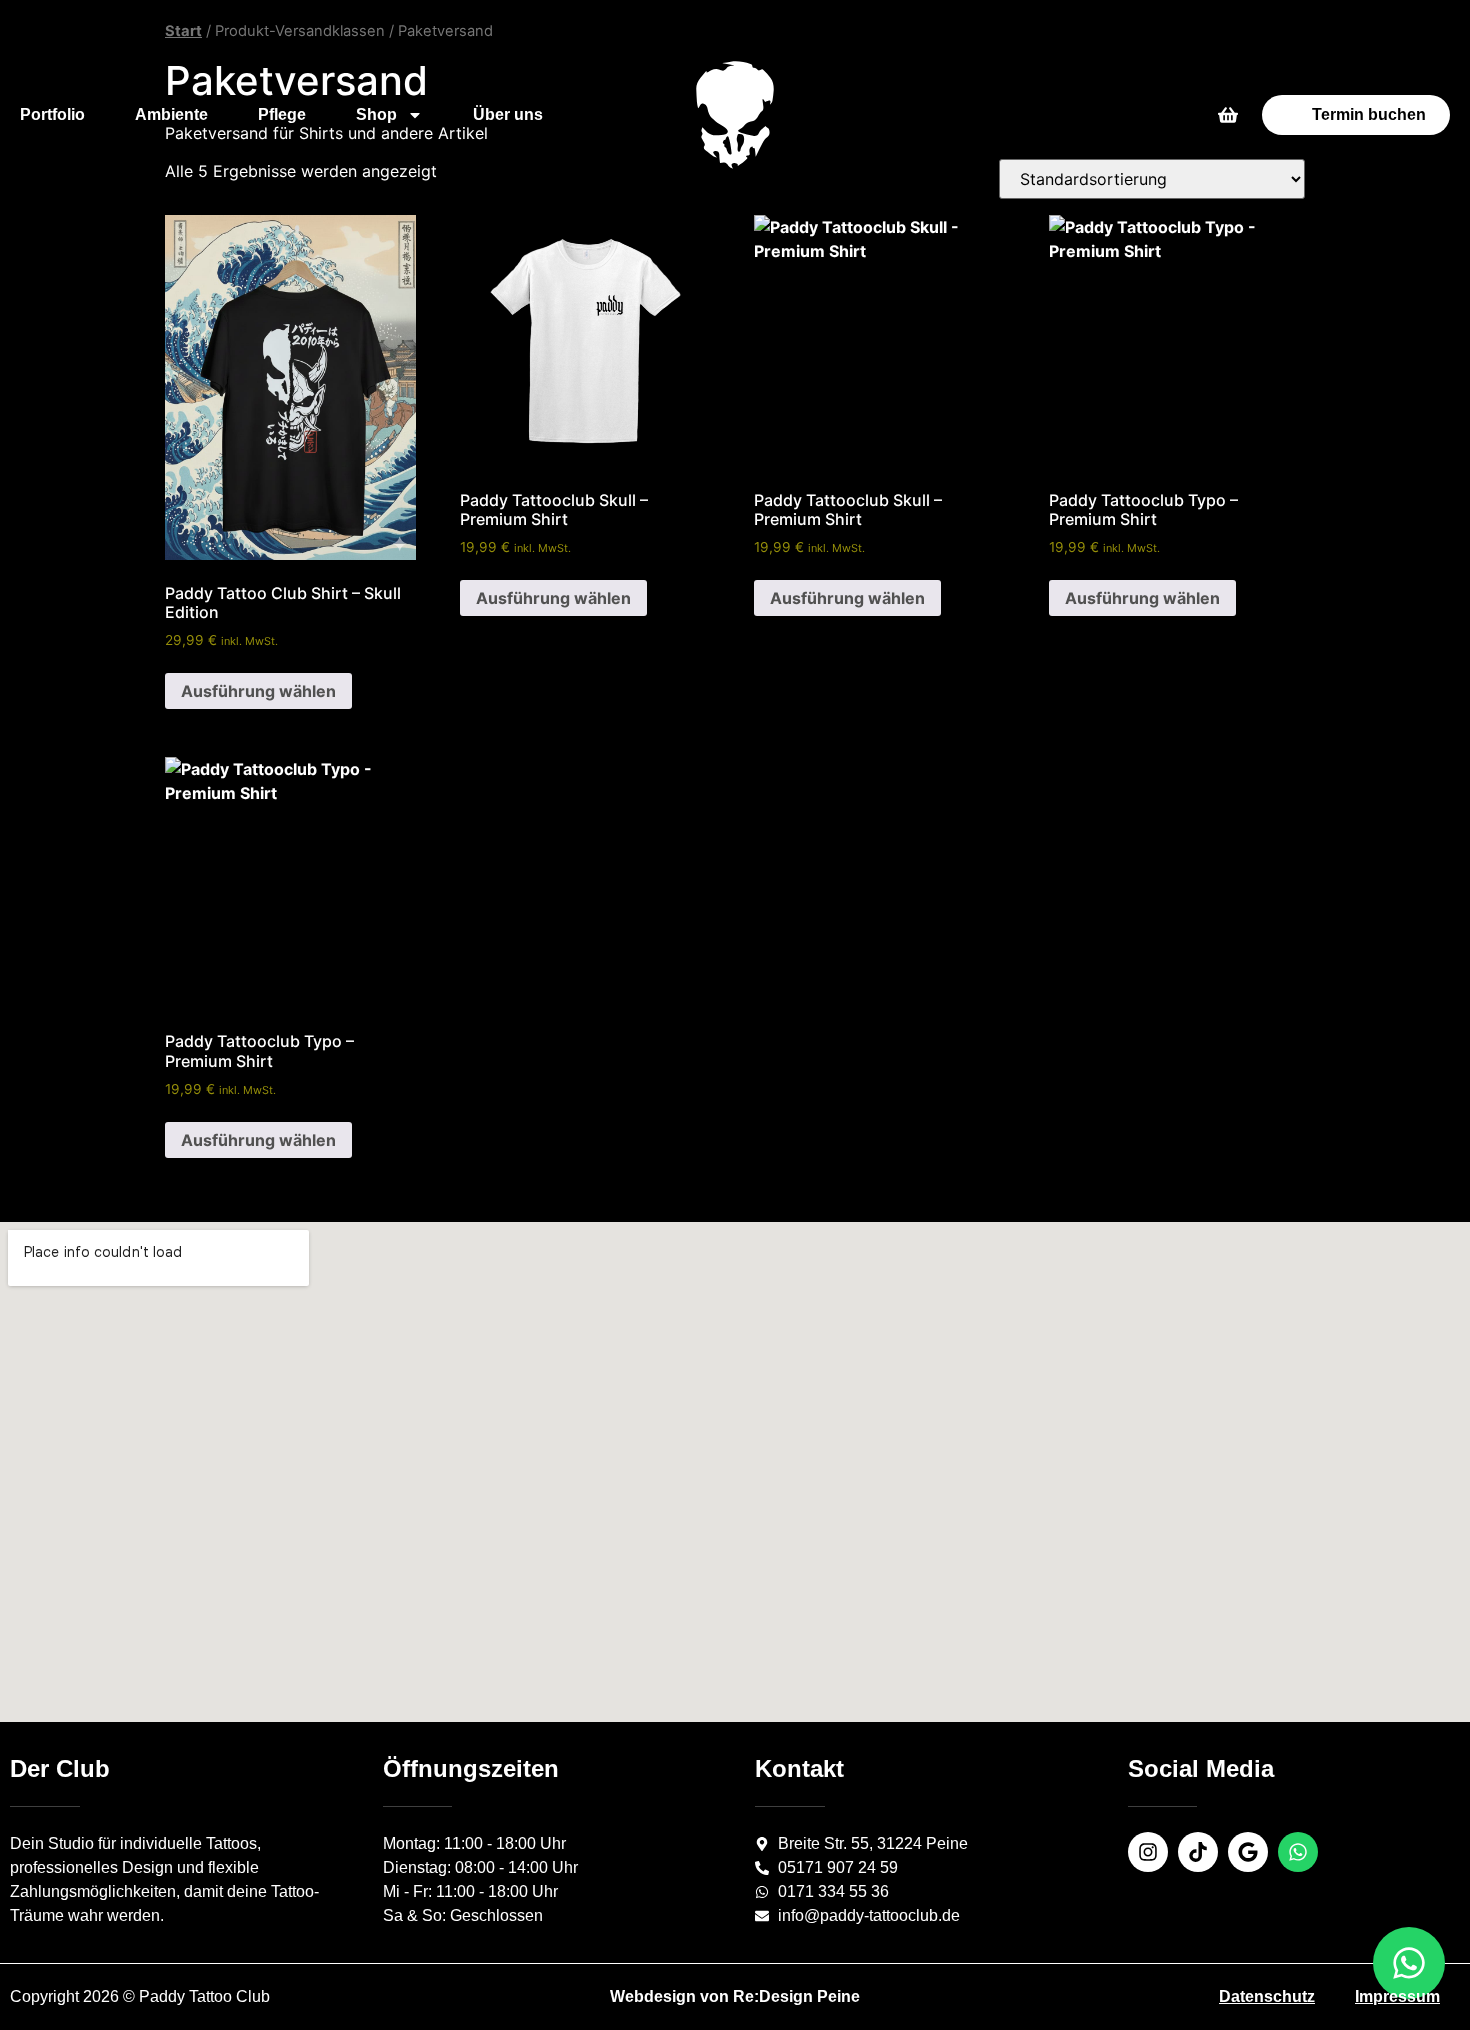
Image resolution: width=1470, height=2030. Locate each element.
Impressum (1397, 1996)
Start (183, 31)
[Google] (1248, 1852)
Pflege (282, 114)
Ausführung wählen (258, 691)
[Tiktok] (1198, 1852)
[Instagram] (1148, 1852)
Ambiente (171, 114)
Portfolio (52, 114)
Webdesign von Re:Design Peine (735, 1996)
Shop (376, 114)
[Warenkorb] (1228, 115)
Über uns (508, 114)
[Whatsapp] (1298, 1852)
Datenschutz (1267, 1996)
